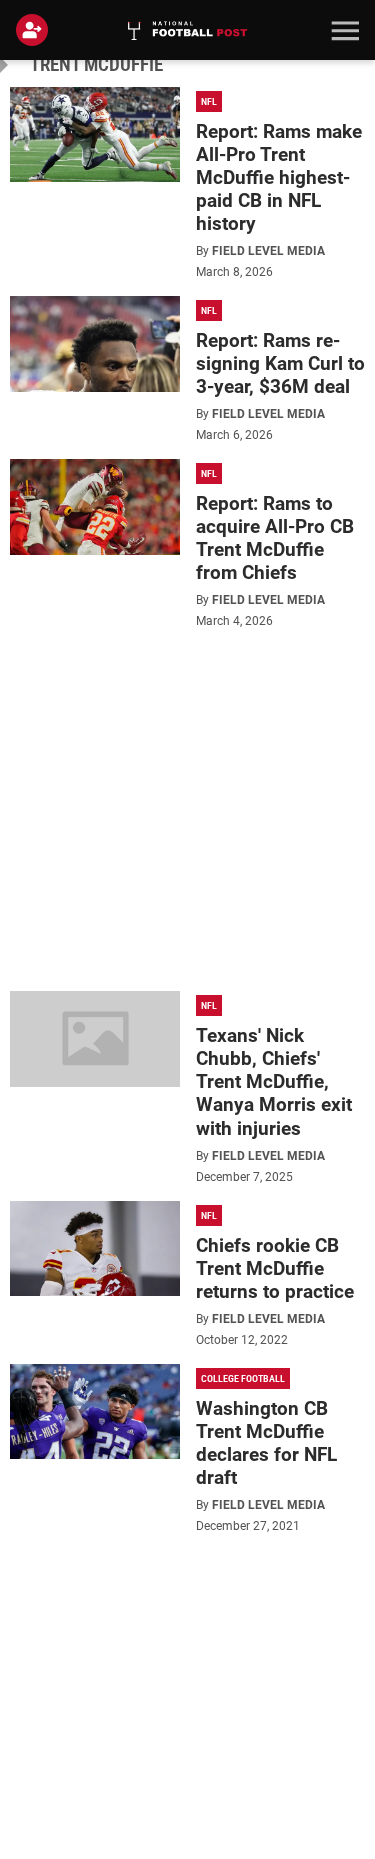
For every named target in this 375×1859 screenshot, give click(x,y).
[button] (343, 30)
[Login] (36, 30)
